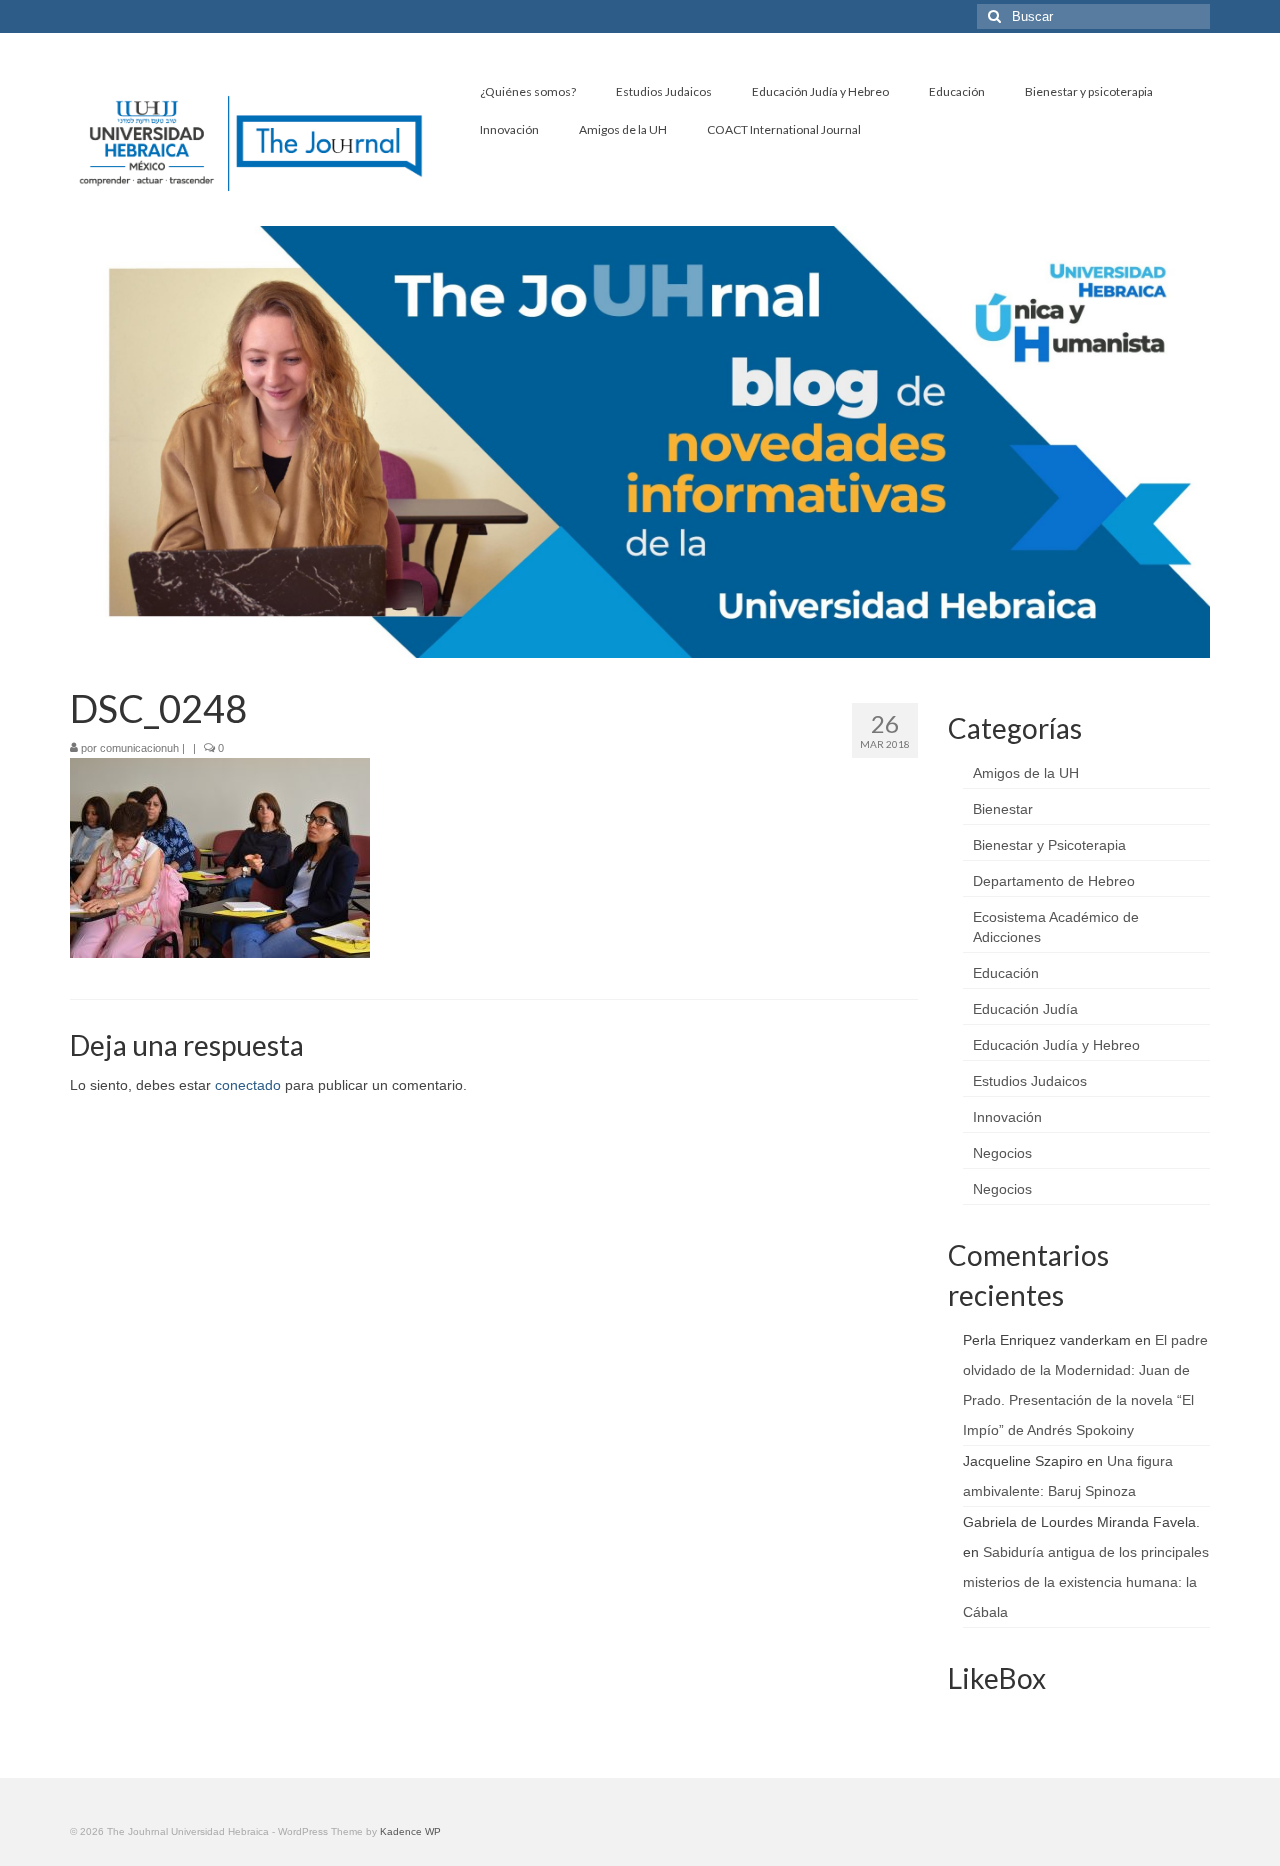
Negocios (1002, 1153)
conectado (248, 1085)
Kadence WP (410, 1831)
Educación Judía (1025, 1009)
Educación (1006, 973)
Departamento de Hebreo (1054, 881)
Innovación (1007, 1117)
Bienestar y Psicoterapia (1049, 845)
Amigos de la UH (1026, 773)
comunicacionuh (139, 748)
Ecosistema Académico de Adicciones (1056, 927)
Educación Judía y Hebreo (1056, 1045)
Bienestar (1003, 809)
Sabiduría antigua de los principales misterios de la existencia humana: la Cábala (1086, 1582)
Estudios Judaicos (1030, 1081)
